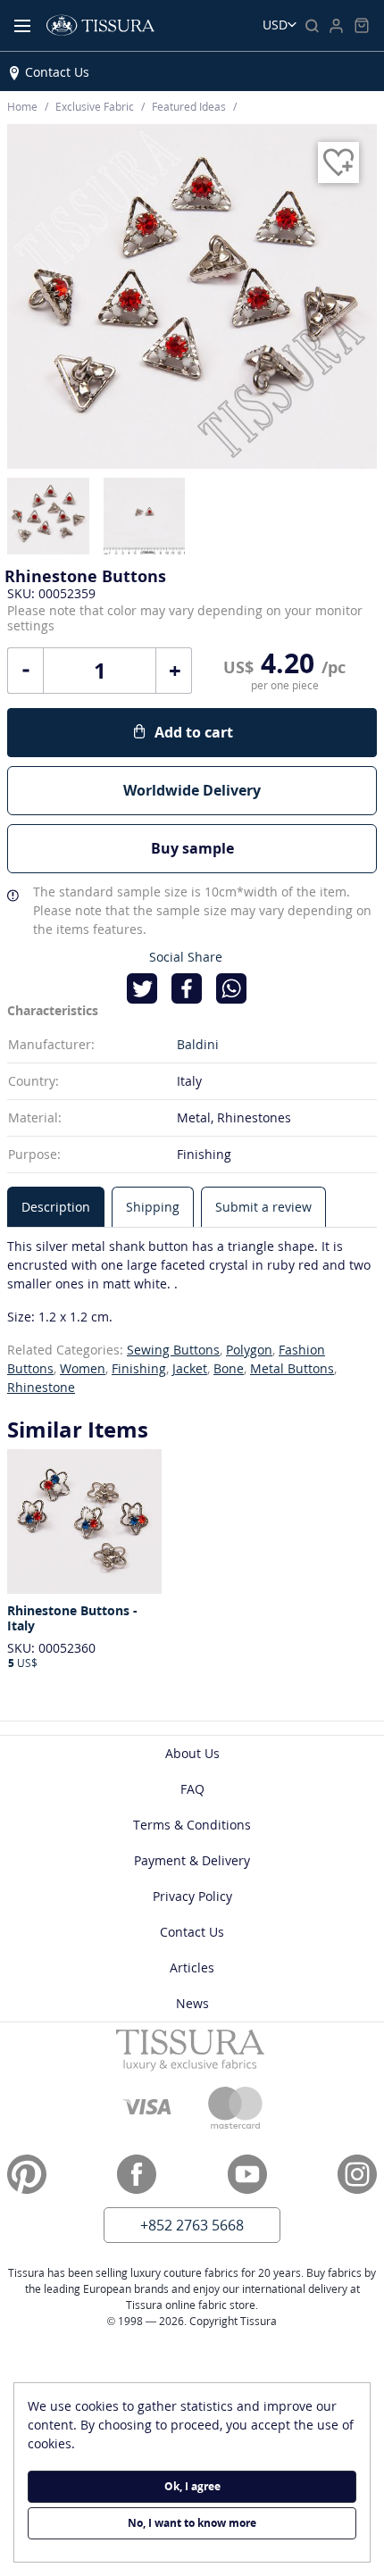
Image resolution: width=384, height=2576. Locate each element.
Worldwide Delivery (192, 790)
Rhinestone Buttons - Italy (72, 1618)
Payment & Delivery (192, 1860)
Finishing (139, 1368)
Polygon (249, 1350)
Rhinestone (41, 1387)
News (192, 2003)
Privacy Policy (192, 1896)
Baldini (198, 1044)
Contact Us (57, 72)
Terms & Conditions (192, 1825)
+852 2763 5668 (192, 2225)
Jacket (190, 1368)
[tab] (56, 1207)
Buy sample (192, 848)
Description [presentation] (56, 1207)
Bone (229, 1368)
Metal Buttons (292, 1368)
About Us (192, 1753)
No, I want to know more (192, 2523)
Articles (192, 1967)
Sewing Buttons (173, 1350)
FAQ (192, 1789)
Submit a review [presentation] (263, 1207)
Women (83, 1368)
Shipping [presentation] (153, 1207)
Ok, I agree (192, 2486)
